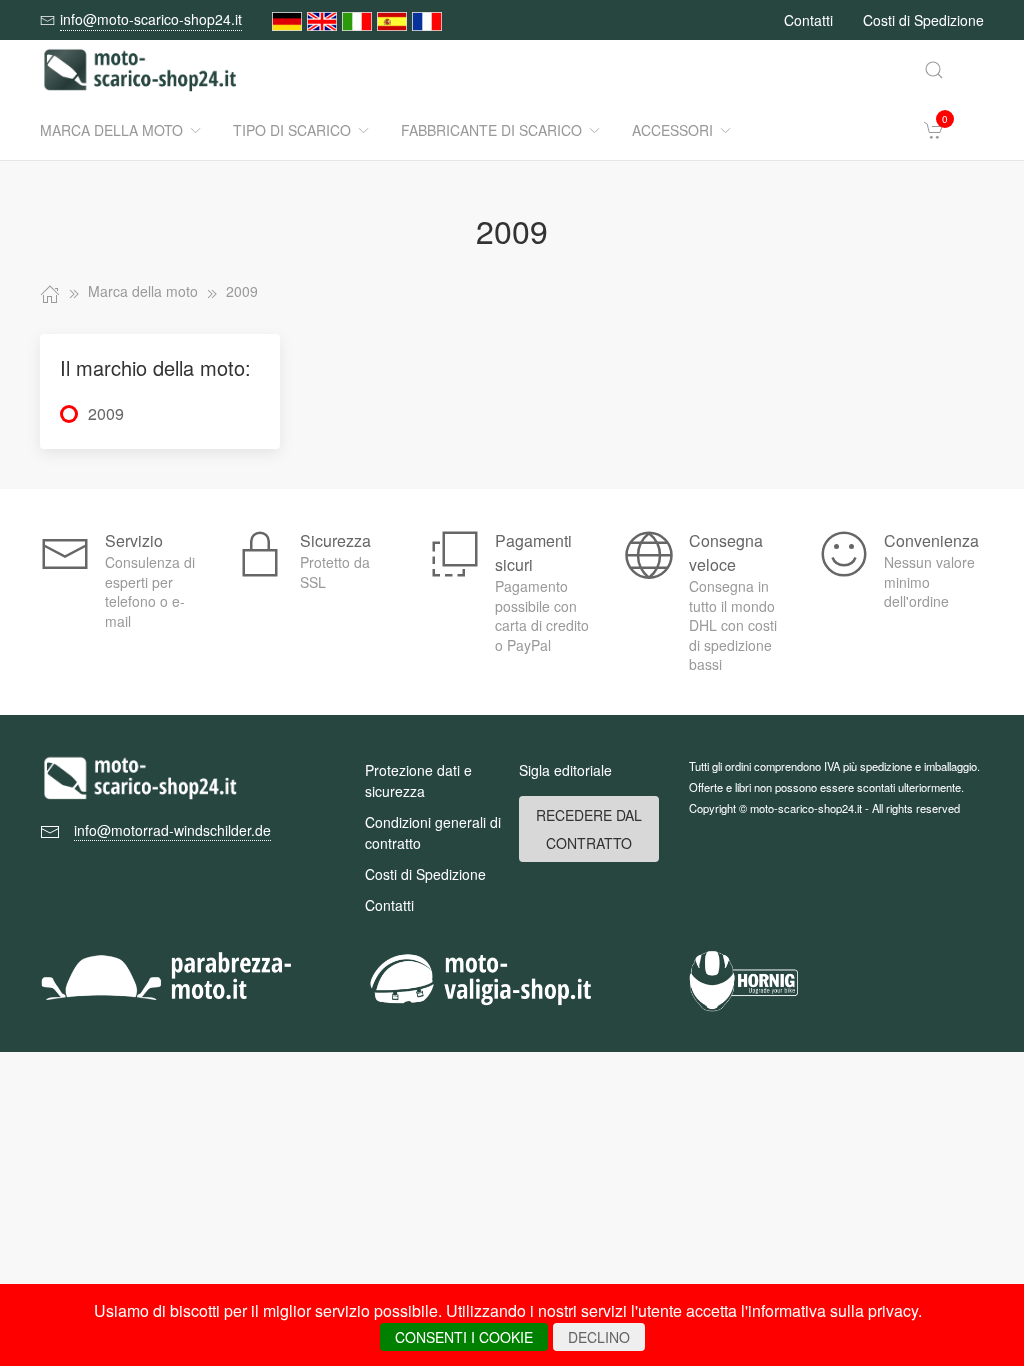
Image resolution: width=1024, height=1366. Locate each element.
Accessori (672, 130)
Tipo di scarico (292, 130)
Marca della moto (111, 130)
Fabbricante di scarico (491, 130)
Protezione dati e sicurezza (418, 780)
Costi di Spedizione (923, 20)
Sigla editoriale (565, 770)
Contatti (808, 20)
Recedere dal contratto (589, 829)
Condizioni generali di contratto (433, 832)
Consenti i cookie (464, 1337)
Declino (599, 1337)
